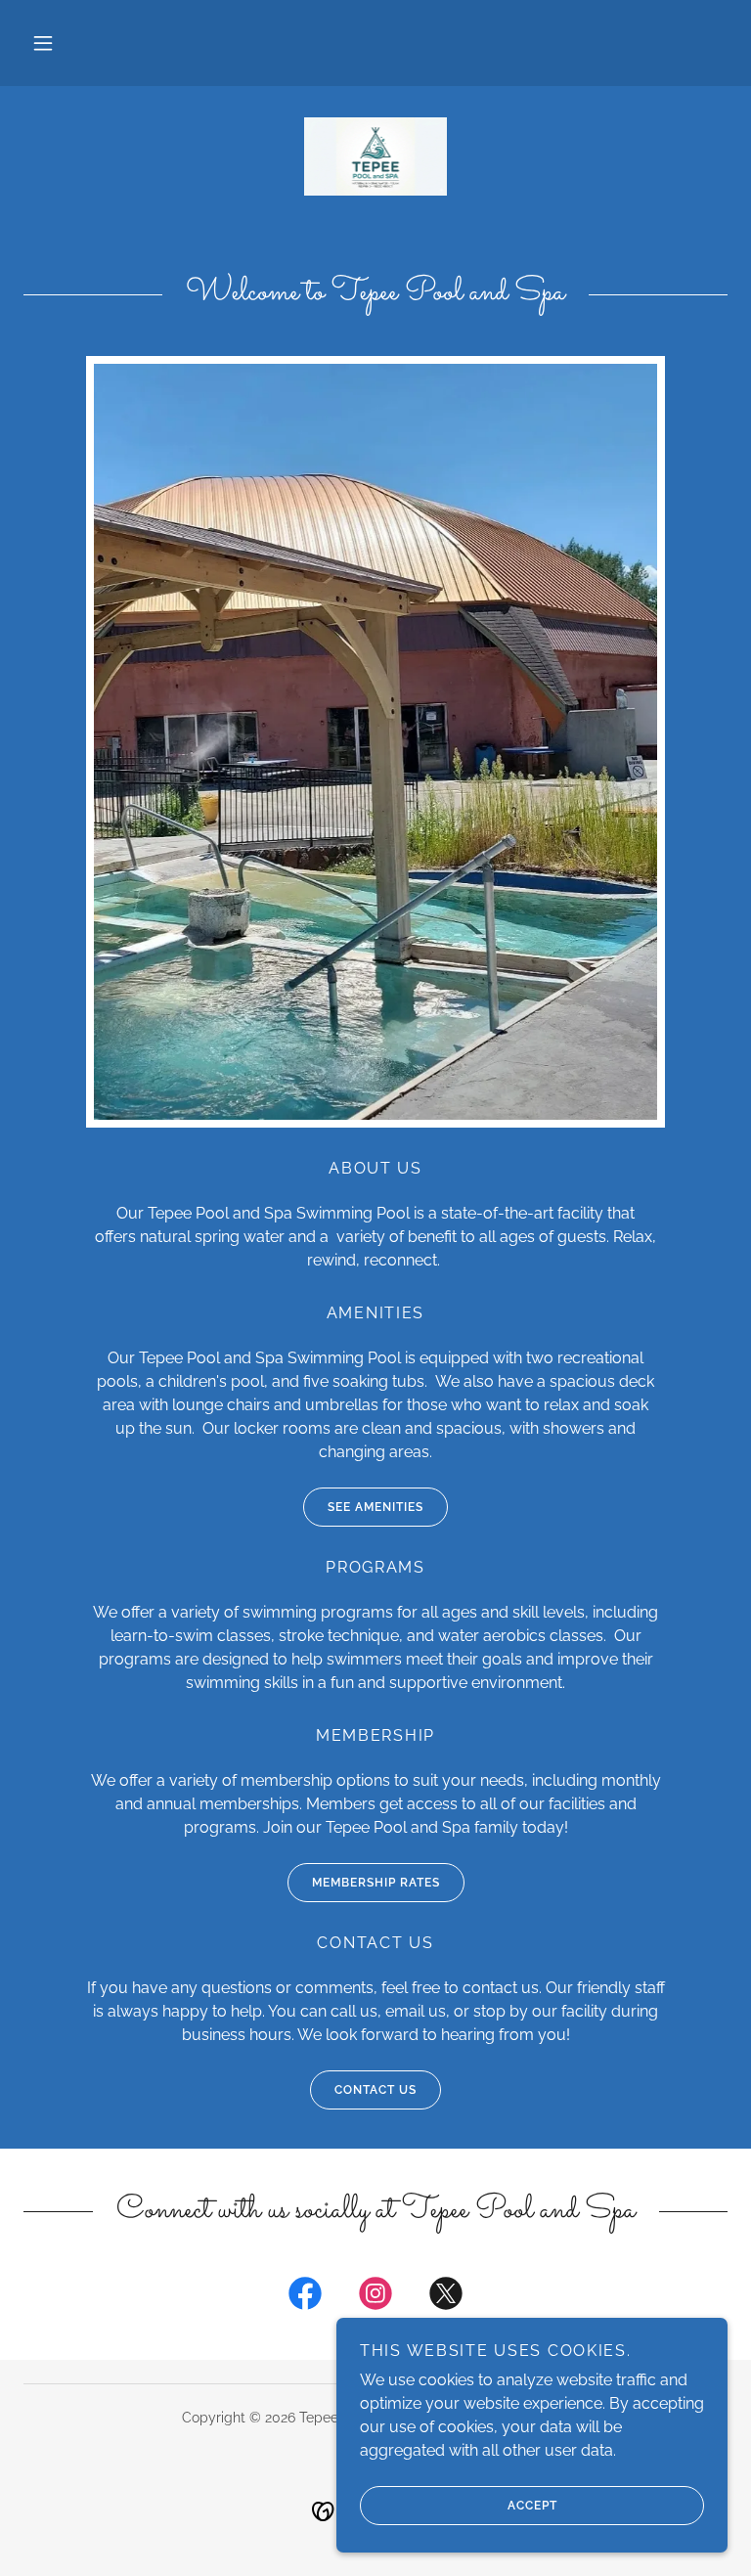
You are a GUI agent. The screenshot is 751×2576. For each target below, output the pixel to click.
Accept (532, 2506)
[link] (375, 156)
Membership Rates (376, 1883)
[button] (43, 43)
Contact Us (375, 2090)
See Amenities (375, 1507)
